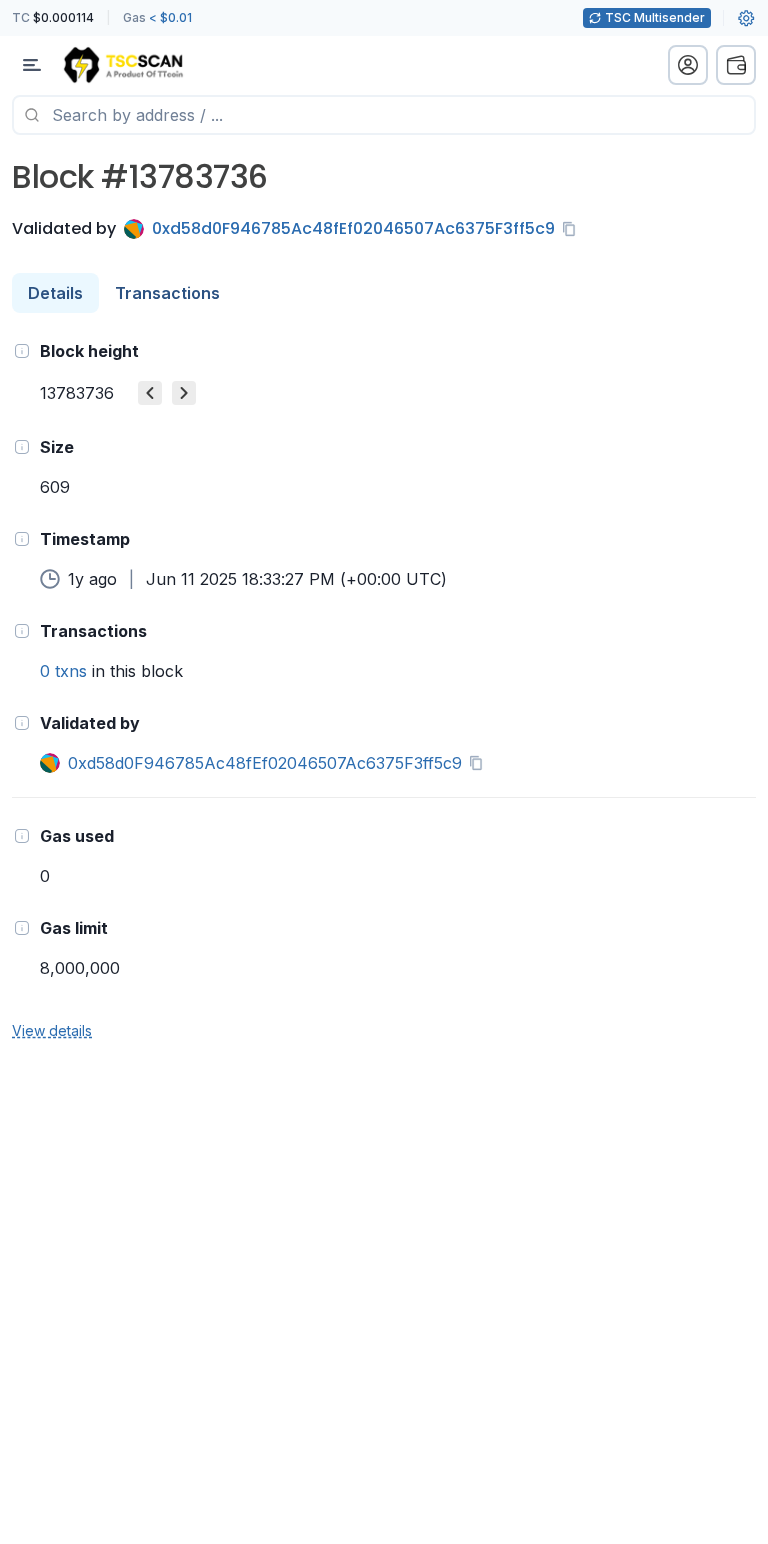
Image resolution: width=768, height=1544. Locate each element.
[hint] (22, 351)
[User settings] (746, 18)
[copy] (573, 229)
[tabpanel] (384, 689)
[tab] (55, 293)
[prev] (150, 393)
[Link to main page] (123, 65)
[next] (184, 393)
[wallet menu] (736, 65)
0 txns (63, 671)
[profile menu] (688, 65)
